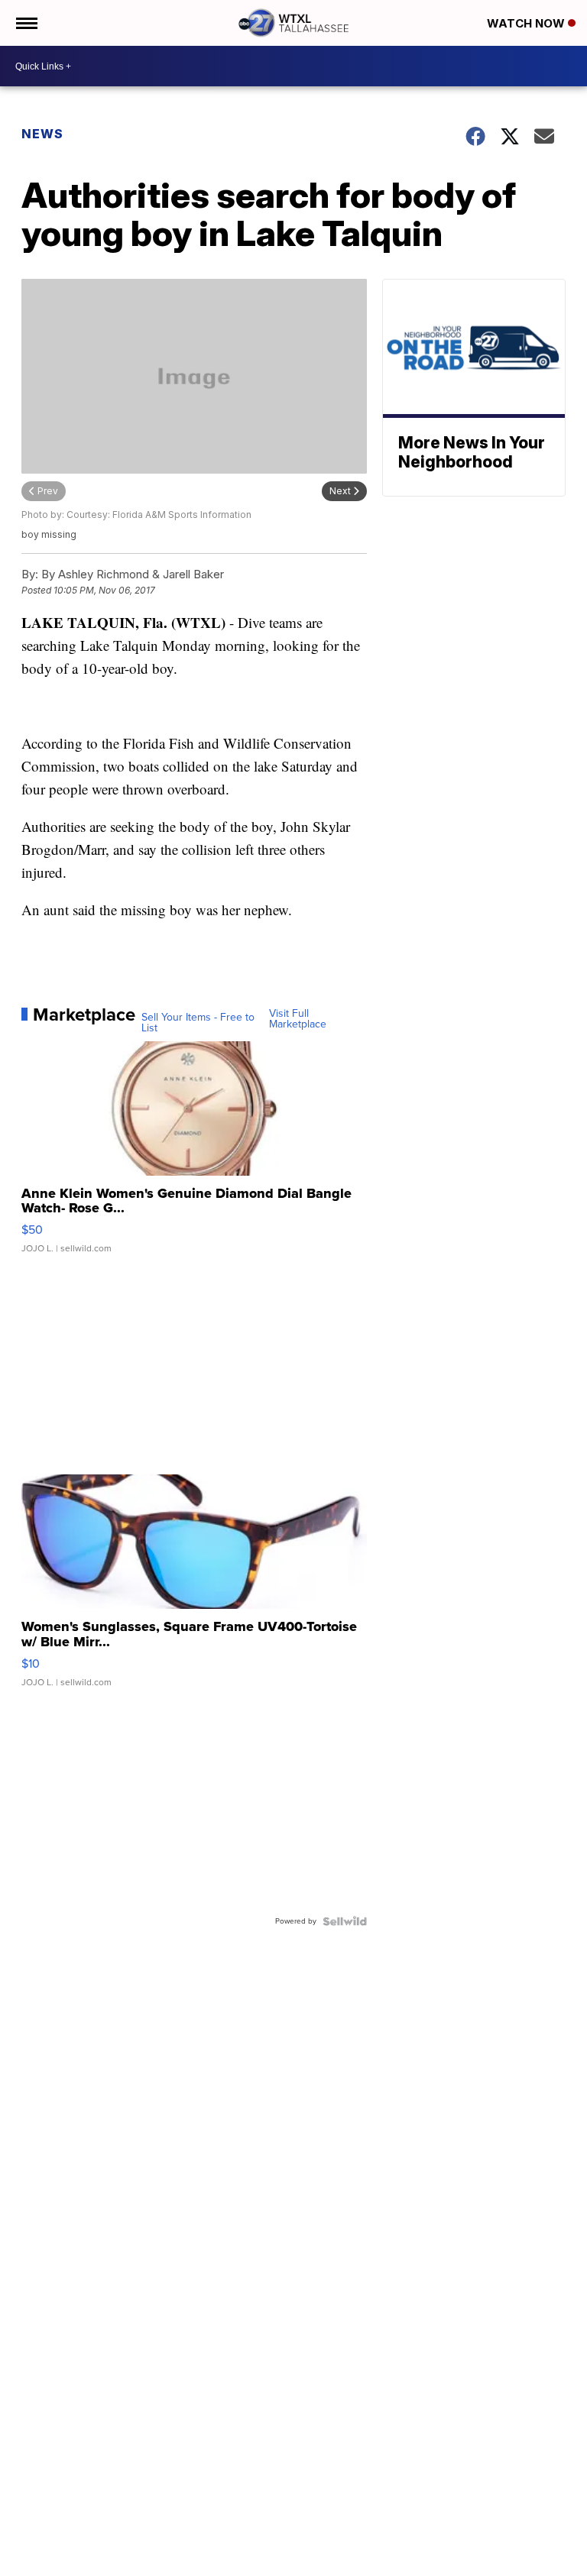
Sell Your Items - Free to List (198, 1023)
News (42, 134)
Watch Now (527, 23)
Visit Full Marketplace (298, 1019)
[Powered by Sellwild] (345, 1921)
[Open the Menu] (26, 23)
